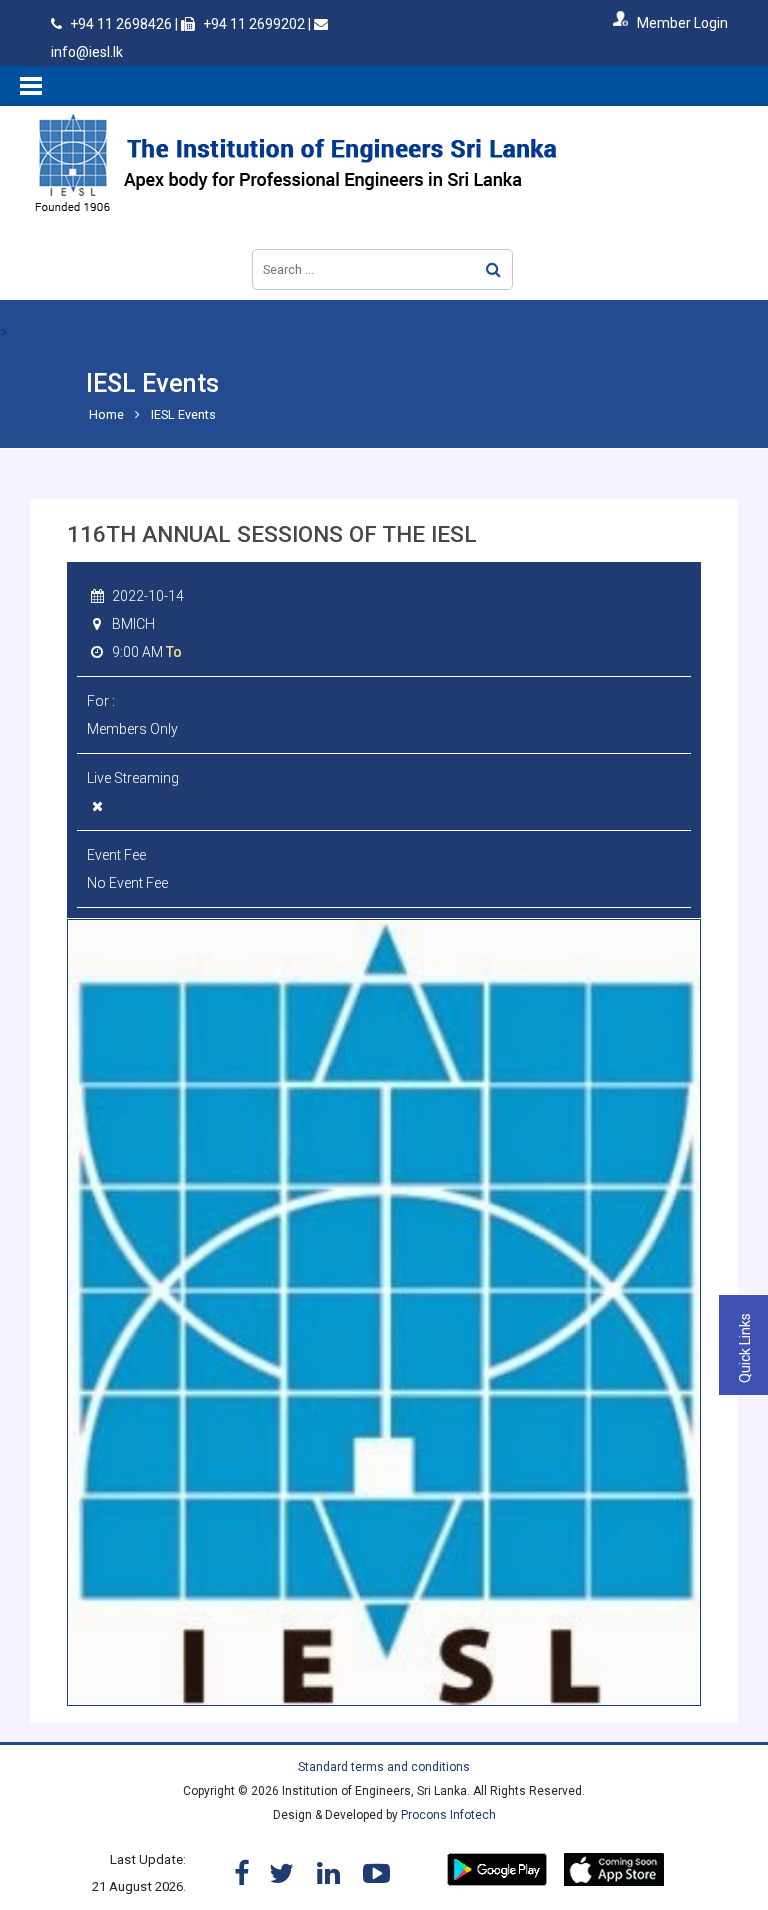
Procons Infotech (448, 1815)
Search (493, 269)
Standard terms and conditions (384, 1767)
